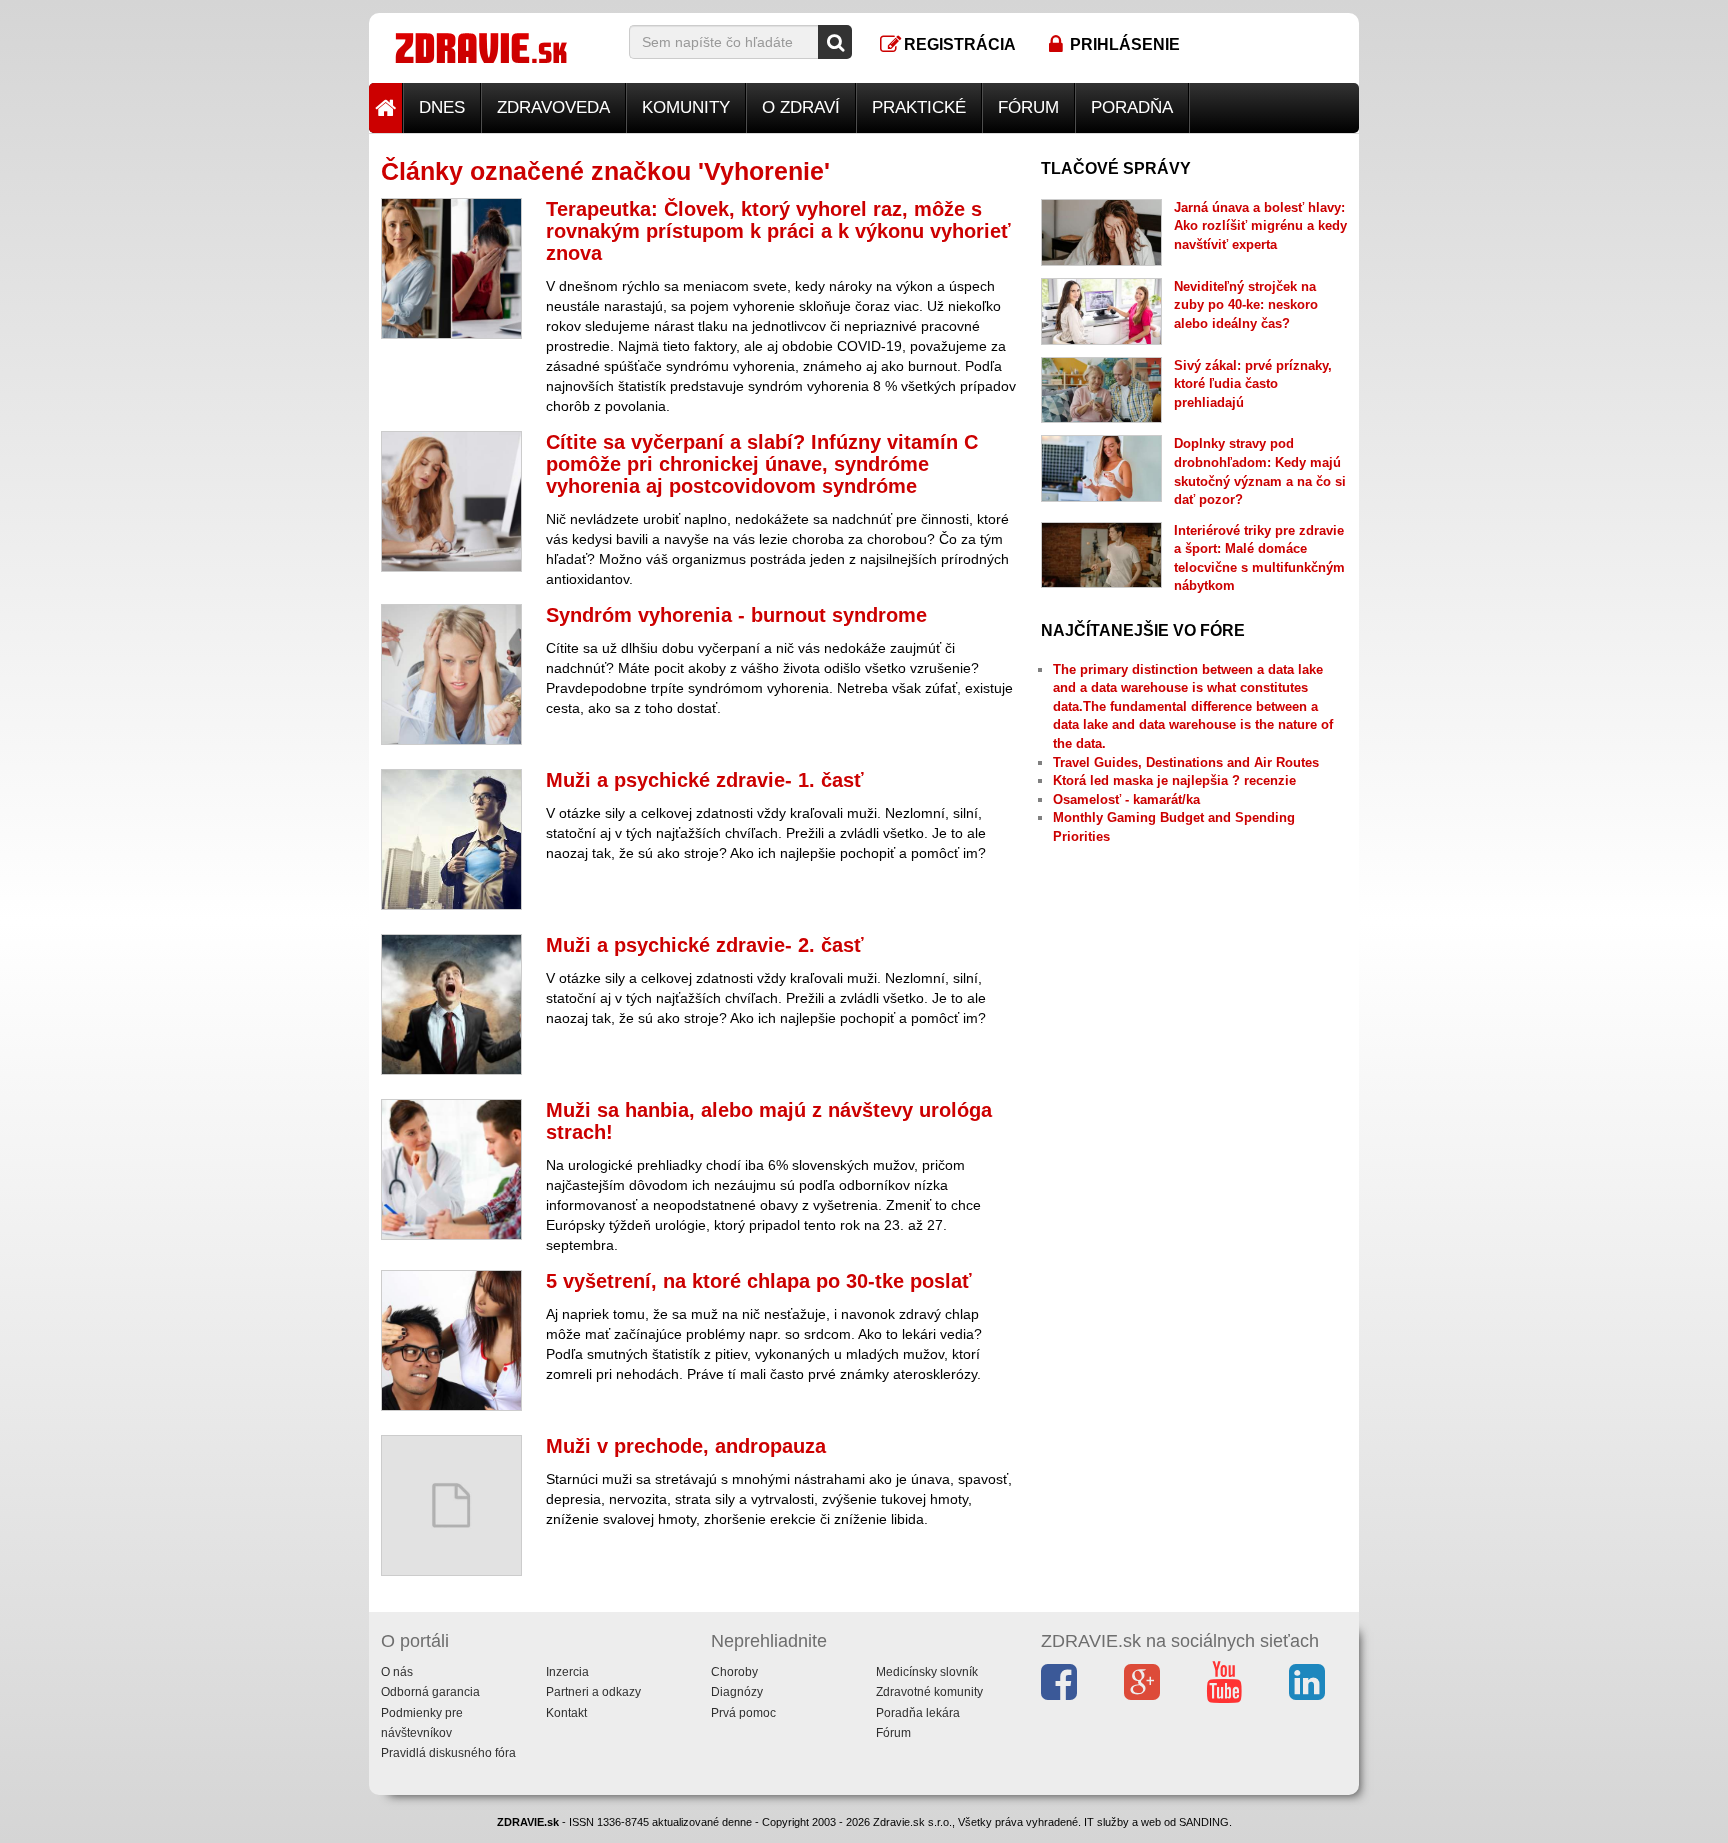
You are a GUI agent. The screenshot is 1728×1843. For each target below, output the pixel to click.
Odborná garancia (430, 1692)
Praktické (919, 107)
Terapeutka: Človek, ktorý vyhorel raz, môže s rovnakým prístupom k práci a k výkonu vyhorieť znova (778, 231)
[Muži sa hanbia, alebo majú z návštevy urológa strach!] (451, 1169)
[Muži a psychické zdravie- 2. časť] (451, 1004)
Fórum (1028, 107)
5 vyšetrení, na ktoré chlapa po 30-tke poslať (759, 1281)
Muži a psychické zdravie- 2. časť (705, 945)
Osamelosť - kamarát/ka (1126, 799)
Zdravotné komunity (929, 1692)
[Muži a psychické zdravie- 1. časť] (451, 839)
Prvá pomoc (743, 1713)
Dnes (442, 107)
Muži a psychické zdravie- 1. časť (705, 780)
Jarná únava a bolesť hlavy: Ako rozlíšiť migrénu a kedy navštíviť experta (1260, 226)
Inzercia (567, 1672)
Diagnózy (737, 1692)
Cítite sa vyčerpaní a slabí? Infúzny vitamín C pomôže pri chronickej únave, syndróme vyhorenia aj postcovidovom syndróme (762, 464)
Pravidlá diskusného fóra (448, 1753)
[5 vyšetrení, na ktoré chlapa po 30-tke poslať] (451, 1340)
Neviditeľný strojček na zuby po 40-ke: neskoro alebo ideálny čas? (1246, 305)
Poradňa (1132, 107)
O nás (397, 1672)
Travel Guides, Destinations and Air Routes (1186, 762)
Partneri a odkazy (593, 1692)
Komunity (686, 107)
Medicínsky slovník (927, 1672)
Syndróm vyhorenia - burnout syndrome (736, 615)
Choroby (734, 1672)
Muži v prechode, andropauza (686, 1446)
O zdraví (801, 107)
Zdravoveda (553, 107)
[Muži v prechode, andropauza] (451, 1505)
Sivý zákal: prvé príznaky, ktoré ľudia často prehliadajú (1253, 384)
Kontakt (566, 1713)
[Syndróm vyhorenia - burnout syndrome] (451, 674)
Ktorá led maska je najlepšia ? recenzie (1174, 780)
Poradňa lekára (918, 1713)
